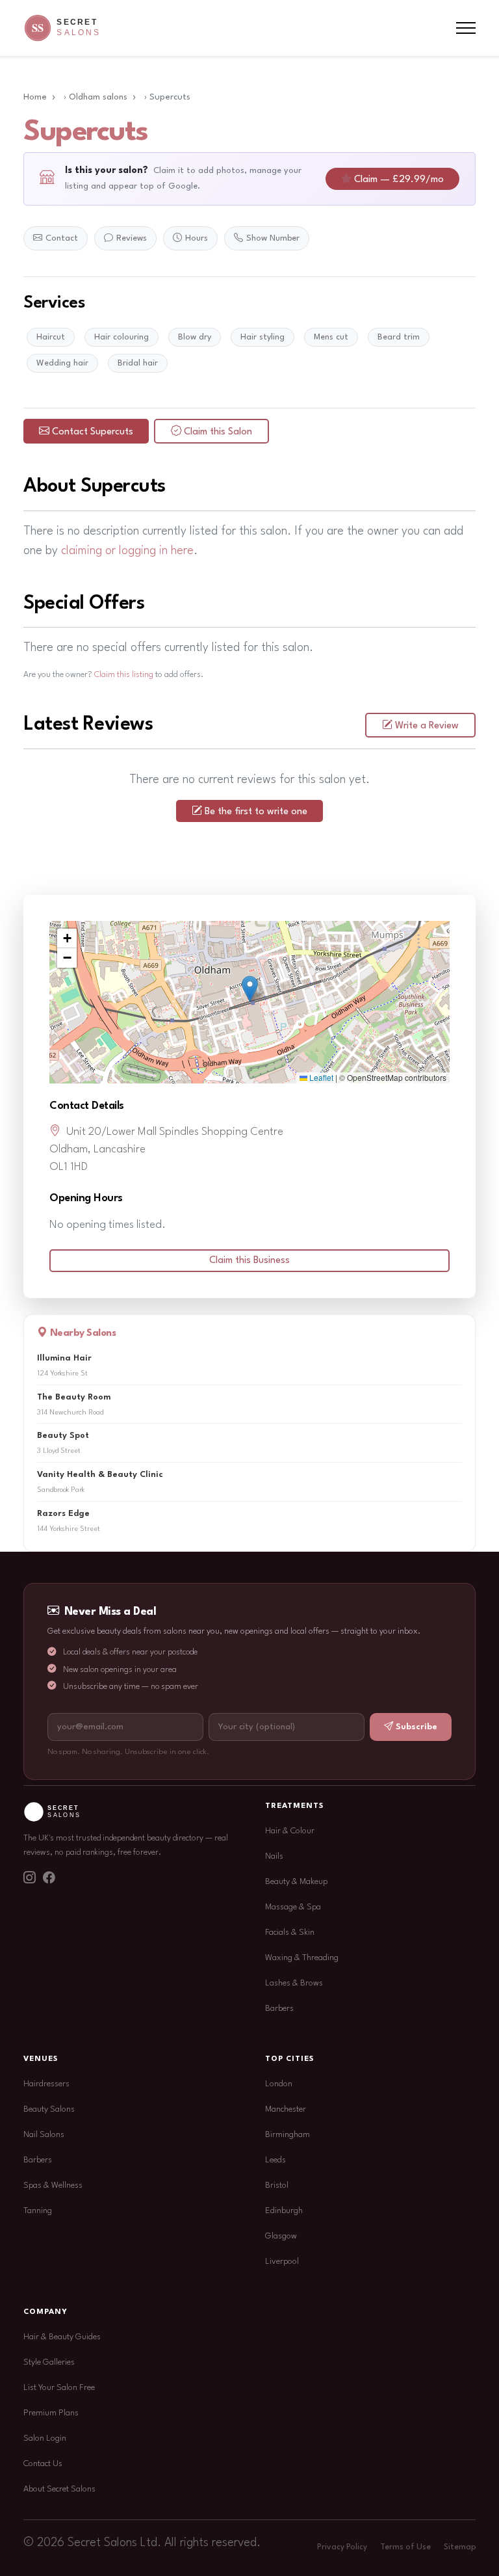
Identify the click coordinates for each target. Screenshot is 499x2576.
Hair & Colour (290, 1831)
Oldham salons (98, 97)
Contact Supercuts (93, 432)
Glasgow (281, 2236)
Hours (197, 238)
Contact (62, 238)
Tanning (38, 2211)
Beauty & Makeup (296, 1882)
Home (35, 97)
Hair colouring (122, 337)
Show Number (273, 238)
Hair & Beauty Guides (62, 2337)
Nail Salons (44, 2135)
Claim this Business (249, 1261)
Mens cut (331, 337)
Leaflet (320, 1077)
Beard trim (399, 337)
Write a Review (427, 726)
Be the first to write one (256, 812)
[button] (250, 989)
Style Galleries (49, 2362)
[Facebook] (49, 1879)
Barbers (279, 2009)
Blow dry (195, 337)
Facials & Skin (290, 1932)
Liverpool (282, 2262)
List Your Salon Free (59, 2388)
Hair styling (262, 337)
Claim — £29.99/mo (399, 180)
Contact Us (43, 2464)
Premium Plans (51, 2413)
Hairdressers (46, 2084)
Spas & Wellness (53, 2185)
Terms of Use (405, 2547)
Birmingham (288, 2135)
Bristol (277, 2185)
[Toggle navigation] (466, 28)
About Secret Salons (59, 2489)
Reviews (132, 238)
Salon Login (45, 2438)
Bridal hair (138, 363)
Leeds (275, 2160)
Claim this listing (124, 675)
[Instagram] (29, 1879)
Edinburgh (284, 2211)
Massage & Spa (293, 1907)
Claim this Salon (218, 432)
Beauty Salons (49, 2109)
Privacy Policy (342, 2547)
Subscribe (416, 1727)
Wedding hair (62, 363)
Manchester (286, 2109)
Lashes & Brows (294, 1983)
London (279, 2084)
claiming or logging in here (127, 551)
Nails (274, 1856)
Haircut (51, 337)
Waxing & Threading (302, 1958)
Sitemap (460, 2547)
